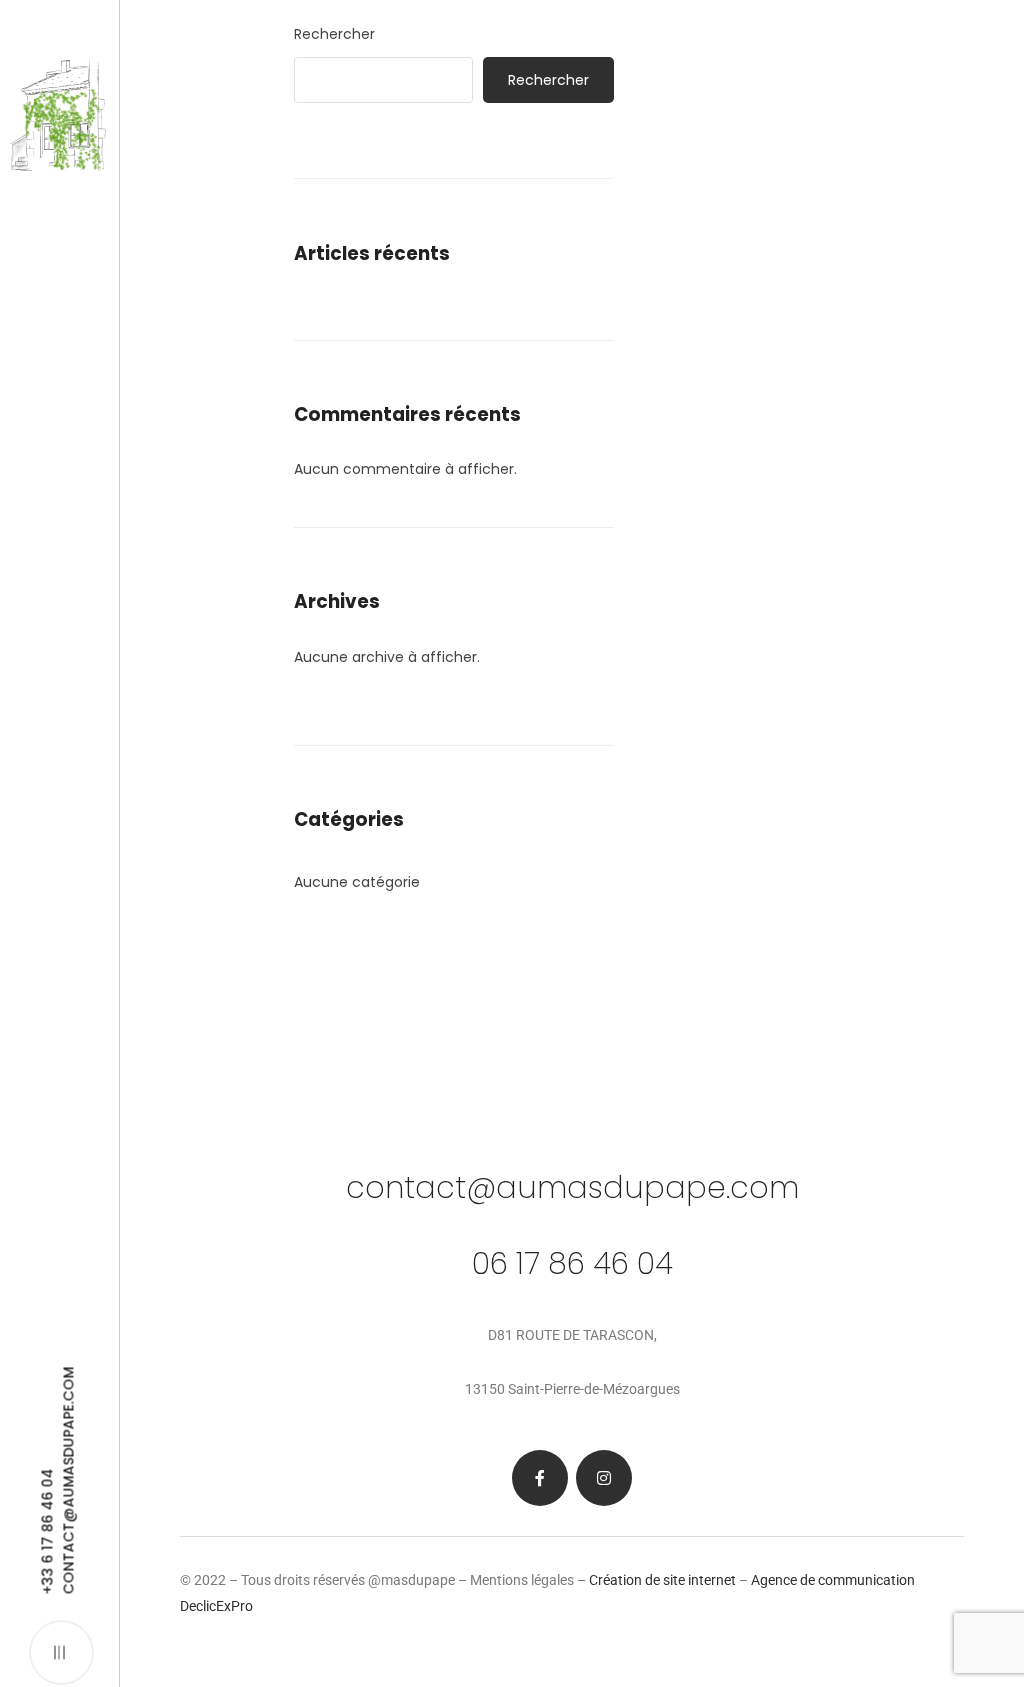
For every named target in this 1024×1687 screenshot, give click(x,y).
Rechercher (334, 34)
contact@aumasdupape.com (572, 1187)
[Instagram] (604, 1478)
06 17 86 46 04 (572, 1263)
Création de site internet (662, 1580)
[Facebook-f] (540, 1478)
